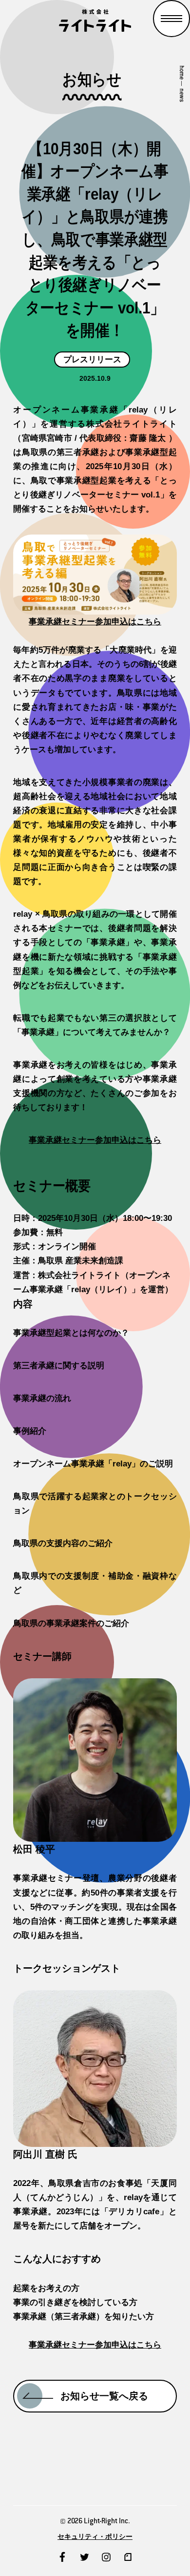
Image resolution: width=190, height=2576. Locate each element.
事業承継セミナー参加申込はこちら (95, 622)
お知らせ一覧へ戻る (104, 2396)
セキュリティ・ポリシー (95, 2537)
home (182, 72)
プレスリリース (92, 360)
